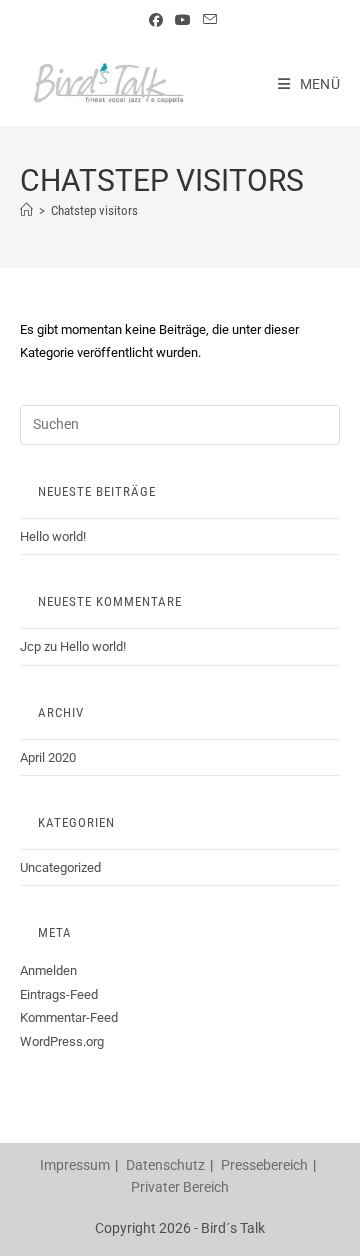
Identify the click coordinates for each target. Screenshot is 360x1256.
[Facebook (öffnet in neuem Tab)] (156, 20)
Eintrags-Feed (59, 994)
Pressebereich (264, 1165)
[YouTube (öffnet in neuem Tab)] (183, 20)
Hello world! (53, 536)
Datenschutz (165, 1165)
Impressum (75, 1165)
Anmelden (48, 970)
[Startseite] (26, 210)
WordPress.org (62, 1041)
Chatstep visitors (94, 210)
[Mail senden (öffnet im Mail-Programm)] (207, 20)
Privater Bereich (180, 1187)
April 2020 (48, 757)
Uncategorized (60, 867)
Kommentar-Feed (69, 1017)
